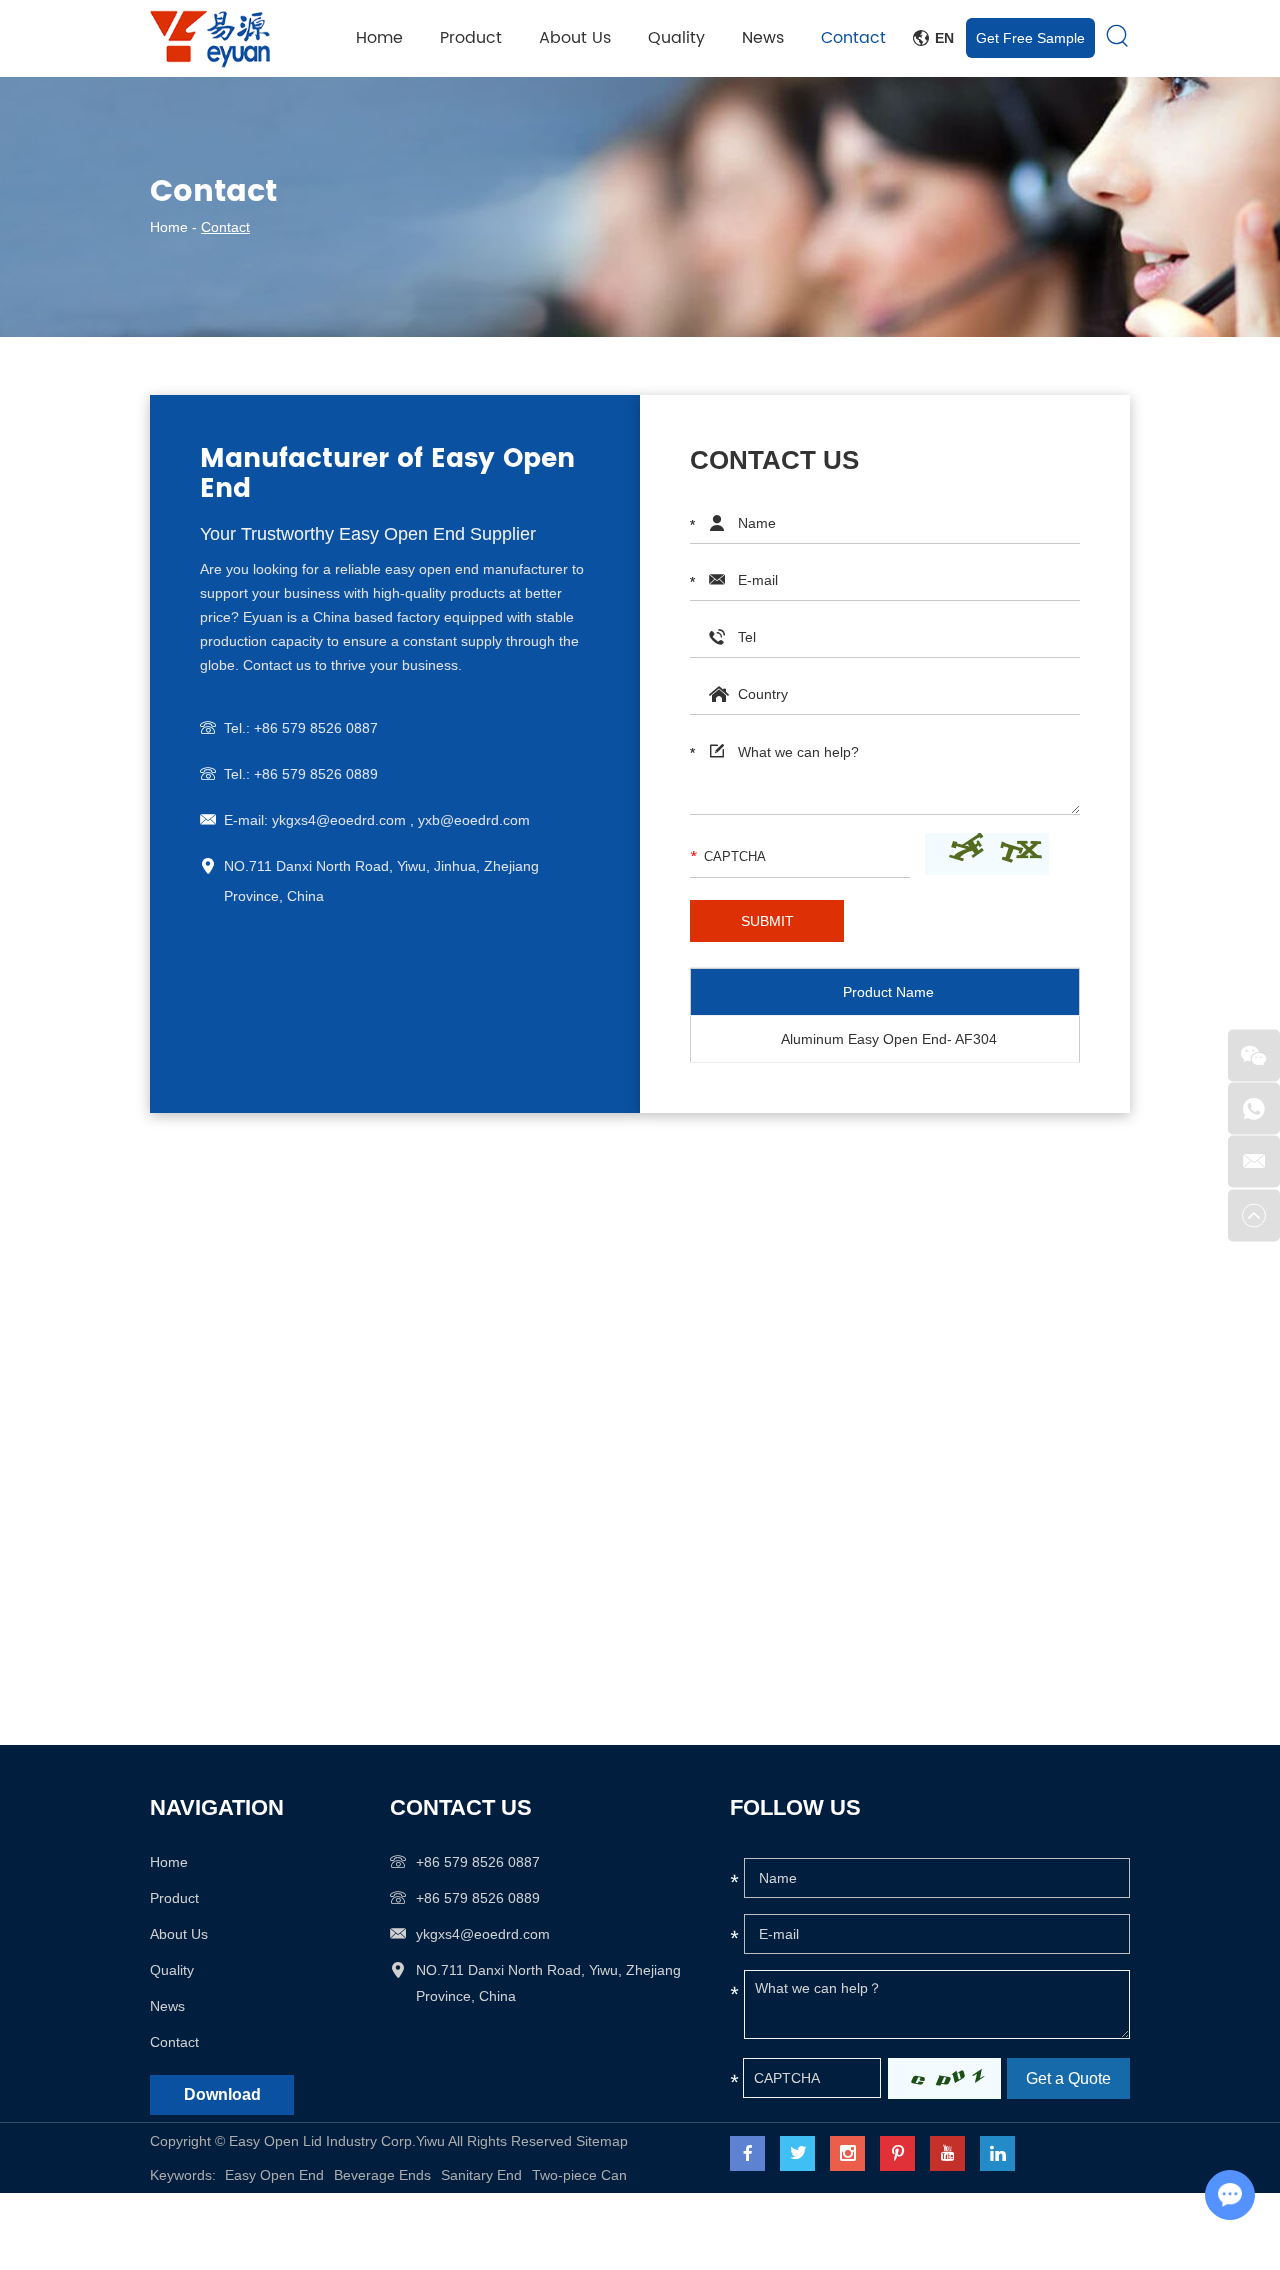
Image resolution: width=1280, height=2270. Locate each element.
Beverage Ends (382, 2175)
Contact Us (461, 1807)
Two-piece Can (579, 2175)
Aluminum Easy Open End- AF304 (889, 1039)
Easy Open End (274, 2175)
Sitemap (602, 2141)
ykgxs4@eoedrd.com (483, 1934)
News (763, 38)
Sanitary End (481, 2175)
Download (222, 2094)
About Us (575, 38)
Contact (853, 38)
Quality (676, 38)
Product (471, 38)
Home (379, 38)
